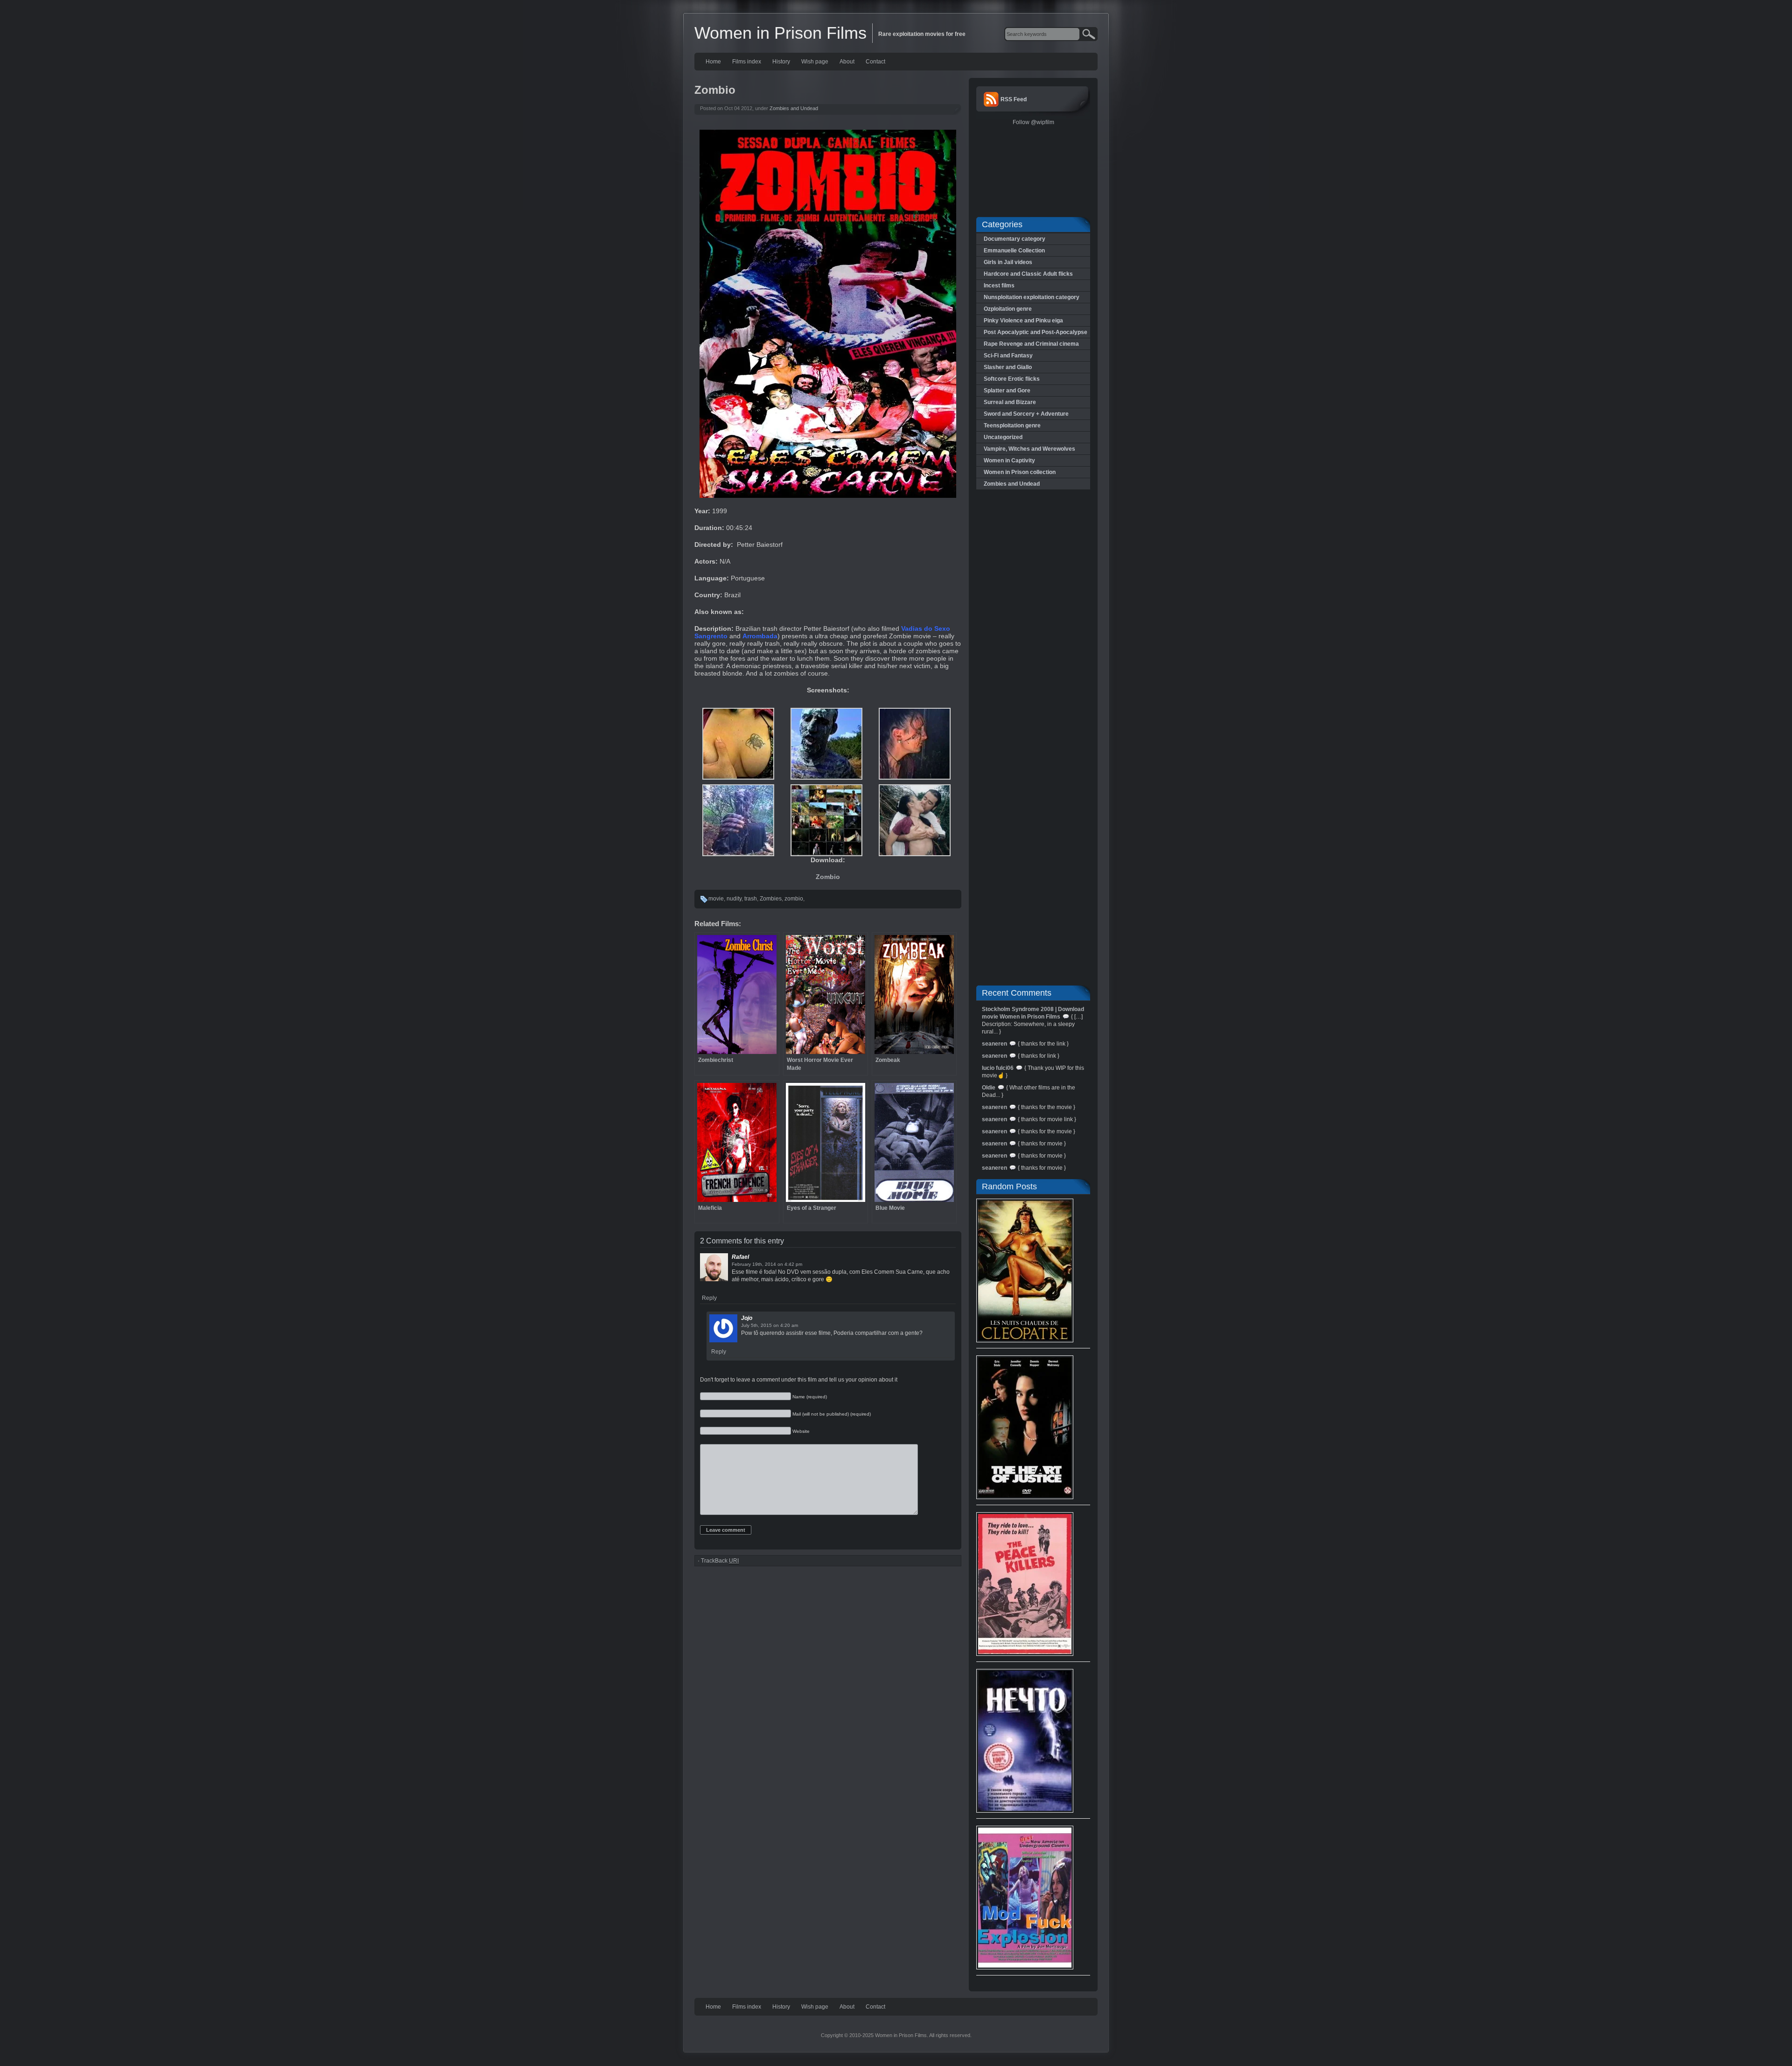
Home (713, 62)
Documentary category (1015, 239)
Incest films (999, 286)
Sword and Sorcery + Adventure (1026, 414)
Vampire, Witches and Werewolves (1029, 449)
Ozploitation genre (1008, 309)
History (781, 62)
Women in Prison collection (1020, 472)
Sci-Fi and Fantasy (1008, 356)
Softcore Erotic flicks (1012, 379)
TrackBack (720, 1561)
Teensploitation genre (1012, 426)
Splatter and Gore (1007, 391)
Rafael (740, 1257)
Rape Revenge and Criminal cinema (1031, 344)
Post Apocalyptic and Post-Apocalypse (1036, 332)
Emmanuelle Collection (1014, 251)
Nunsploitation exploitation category (1032, 297)
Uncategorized (1003, 437)
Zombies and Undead (794, 108)
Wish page (815, 62)
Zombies (771, 899)
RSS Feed (1014, 99)
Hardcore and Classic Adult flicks (1028, 274)
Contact (875, 62)
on (780, 1264)
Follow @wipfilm (1033, 122)
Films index (747, 62)
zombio (794, 899)
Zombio (828, 877)
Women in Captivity (1009, 461)
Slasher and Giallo (1008, 367)
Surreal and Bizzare (1010, 402)
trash (751, 899)
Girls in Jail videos (1008, 262)
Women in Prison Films (780, 33)
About (847, 62)
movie (716, 899)
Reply (709, 1298)
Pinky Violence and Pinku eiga (1023, 321)
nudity (734, 899)
